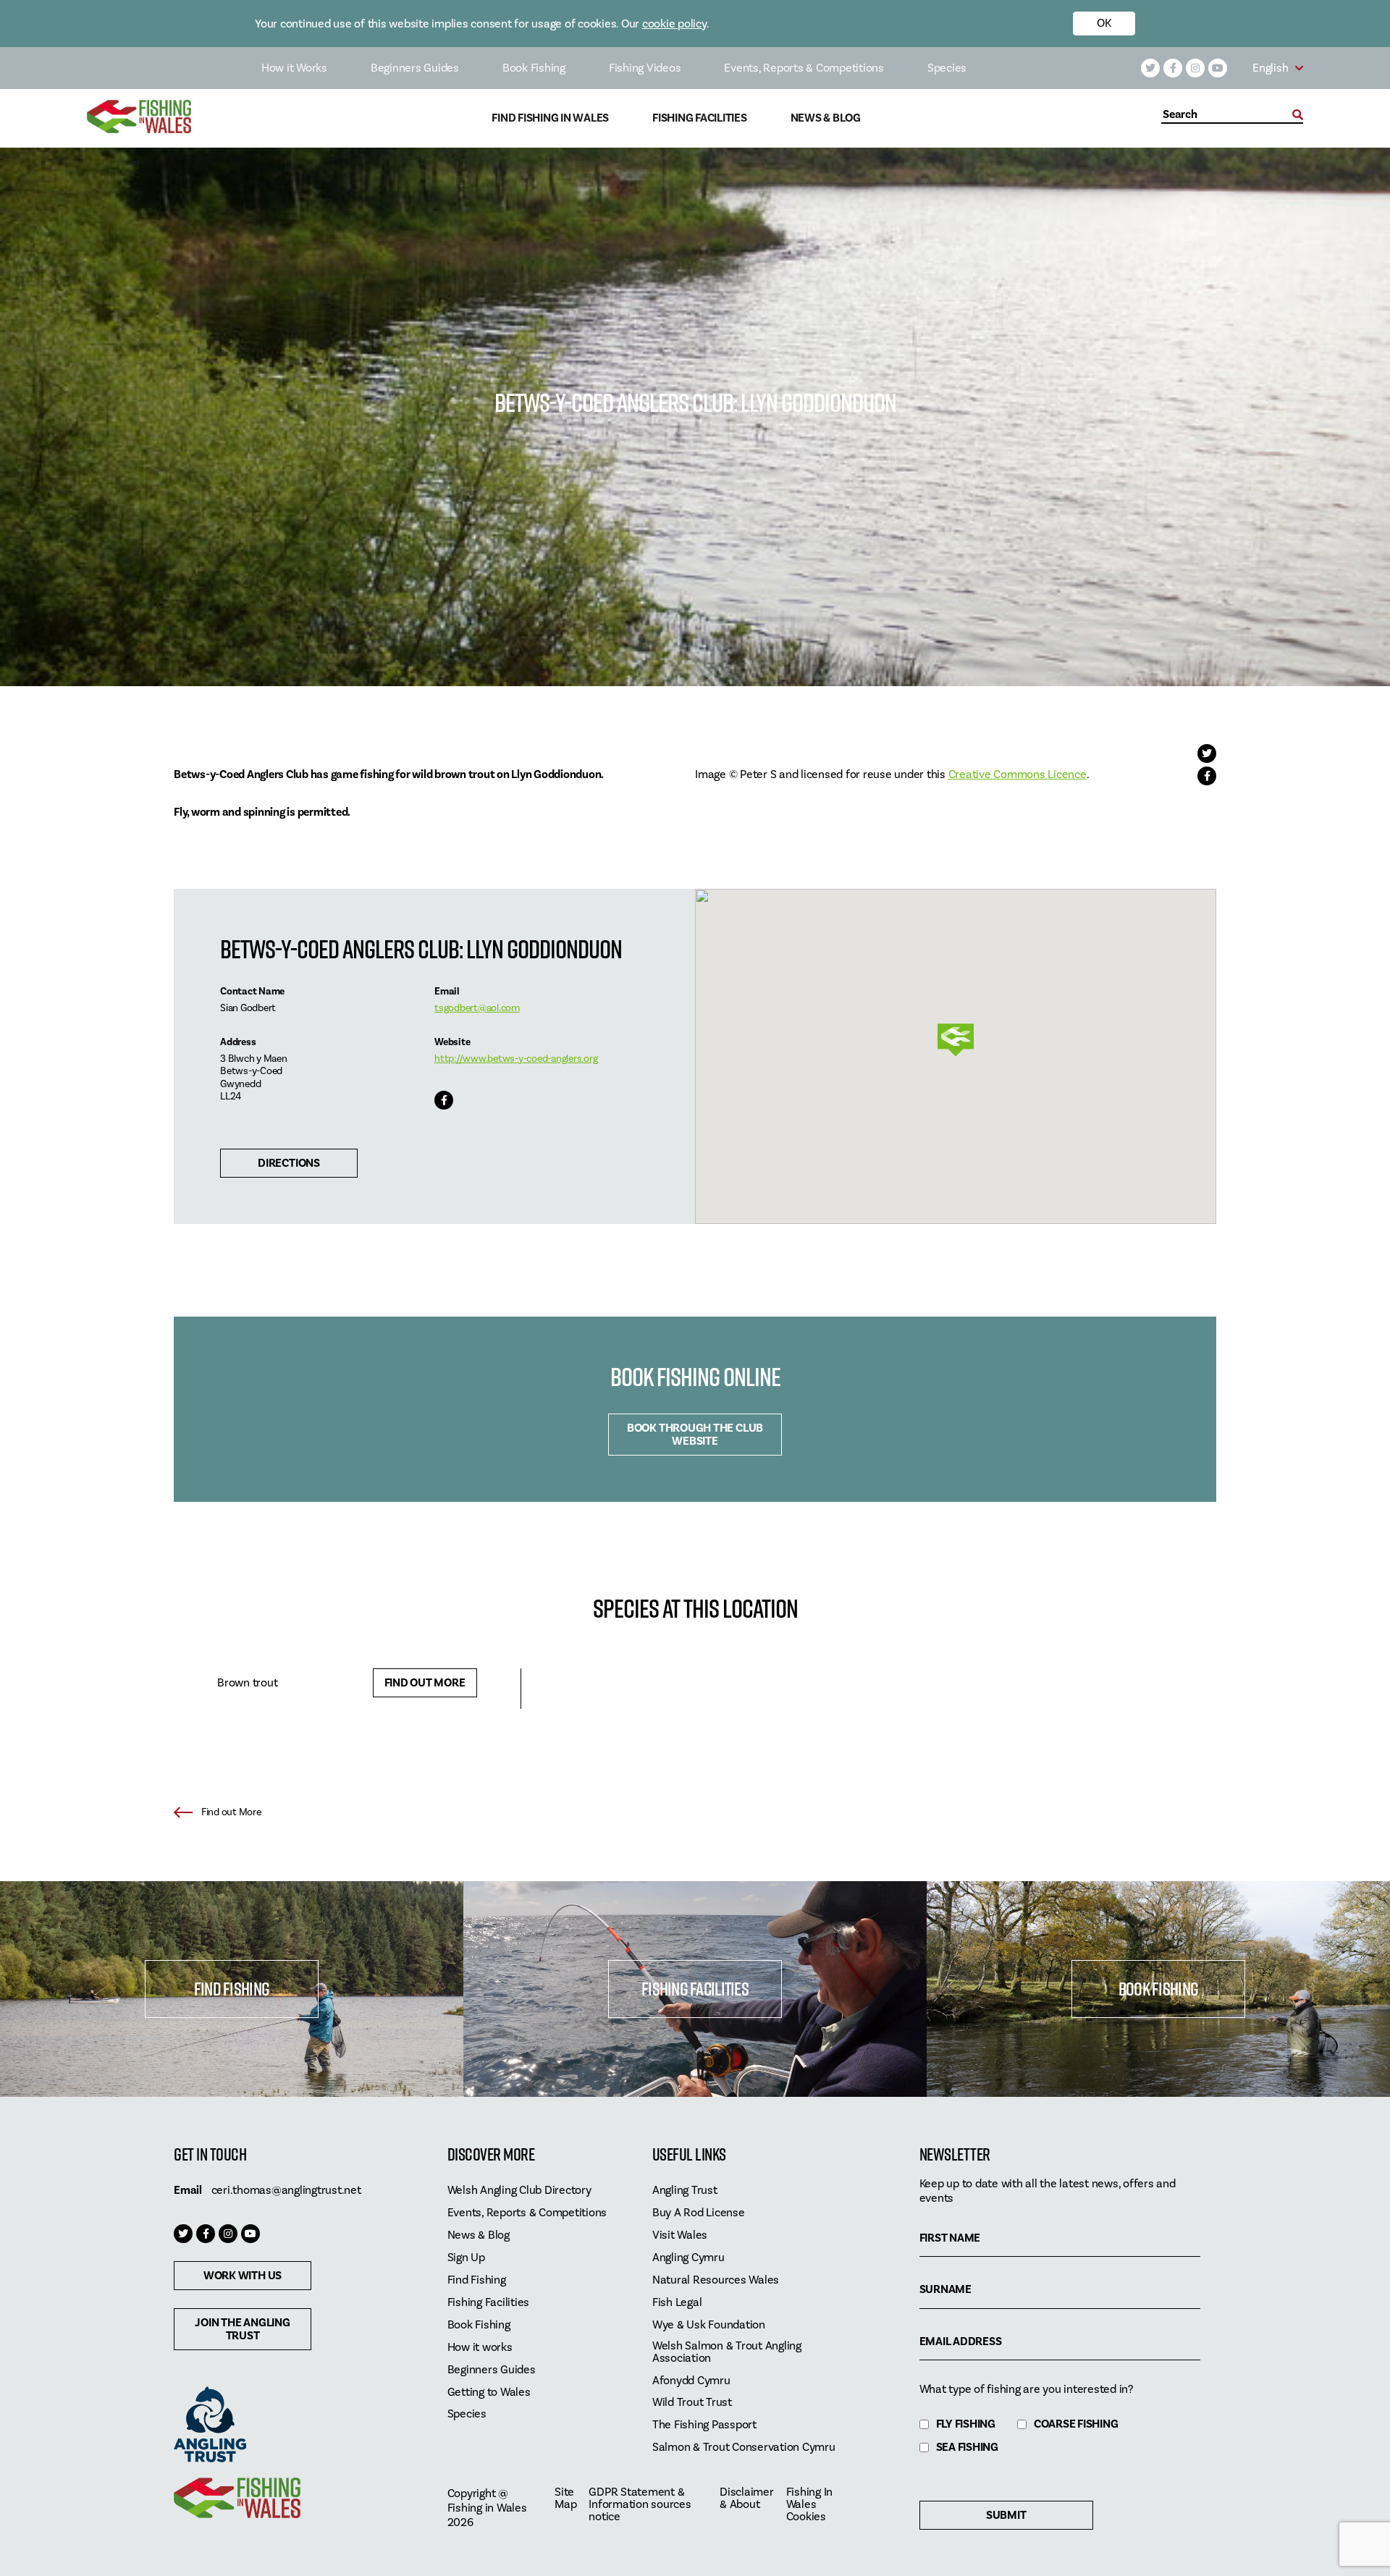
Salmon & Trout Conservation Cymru (744, 2448)
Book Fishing (534, 68)
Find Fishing (232, 1989)
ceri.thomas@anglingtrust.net (286, 2190)
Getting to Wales (489, 2393)
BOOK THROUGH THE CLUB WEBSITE (695, 1435)
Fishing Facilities (700, 118)
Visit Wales (680, 2235)
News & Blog (826, 118)
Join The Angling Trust (242, 2329)
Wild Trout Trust (692, 2403)
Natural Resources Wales (716, 2280)
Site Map (565, 2499)
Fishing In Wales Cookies (810, 2505)
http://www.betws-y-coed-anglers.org (516, 1059)
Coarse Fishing (1076, 2424)
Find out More (425, 1683)
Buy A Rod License (699, 2213)
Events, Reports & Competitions (804, 68)
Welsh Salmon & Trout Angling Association (727, 2352)
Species (947, 68)
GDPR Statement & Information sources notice (640, 2505)
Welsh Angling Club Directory (519, 2191)
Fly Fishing (966, 2424)
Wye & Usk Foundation (709, 2325)
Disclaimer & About (747, 2499)
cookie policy (674, 24)
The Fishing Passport (704, 2425)
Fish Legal (677, 2303)
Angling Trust (685, 2191)
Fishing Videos (645, 68)
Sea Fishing (967, 2448)
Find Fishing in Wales (550, 118)
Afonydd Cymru (691, 2381)
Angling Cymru (688, 2258)
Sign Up (466, 2258)
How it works (480, 2348)
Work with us (243, 2276)
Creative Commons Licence (1018, 774)
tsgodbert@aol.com (477, 1008)
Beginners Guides (415, 68)
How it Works (294, 68)
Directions (289, 1163)
